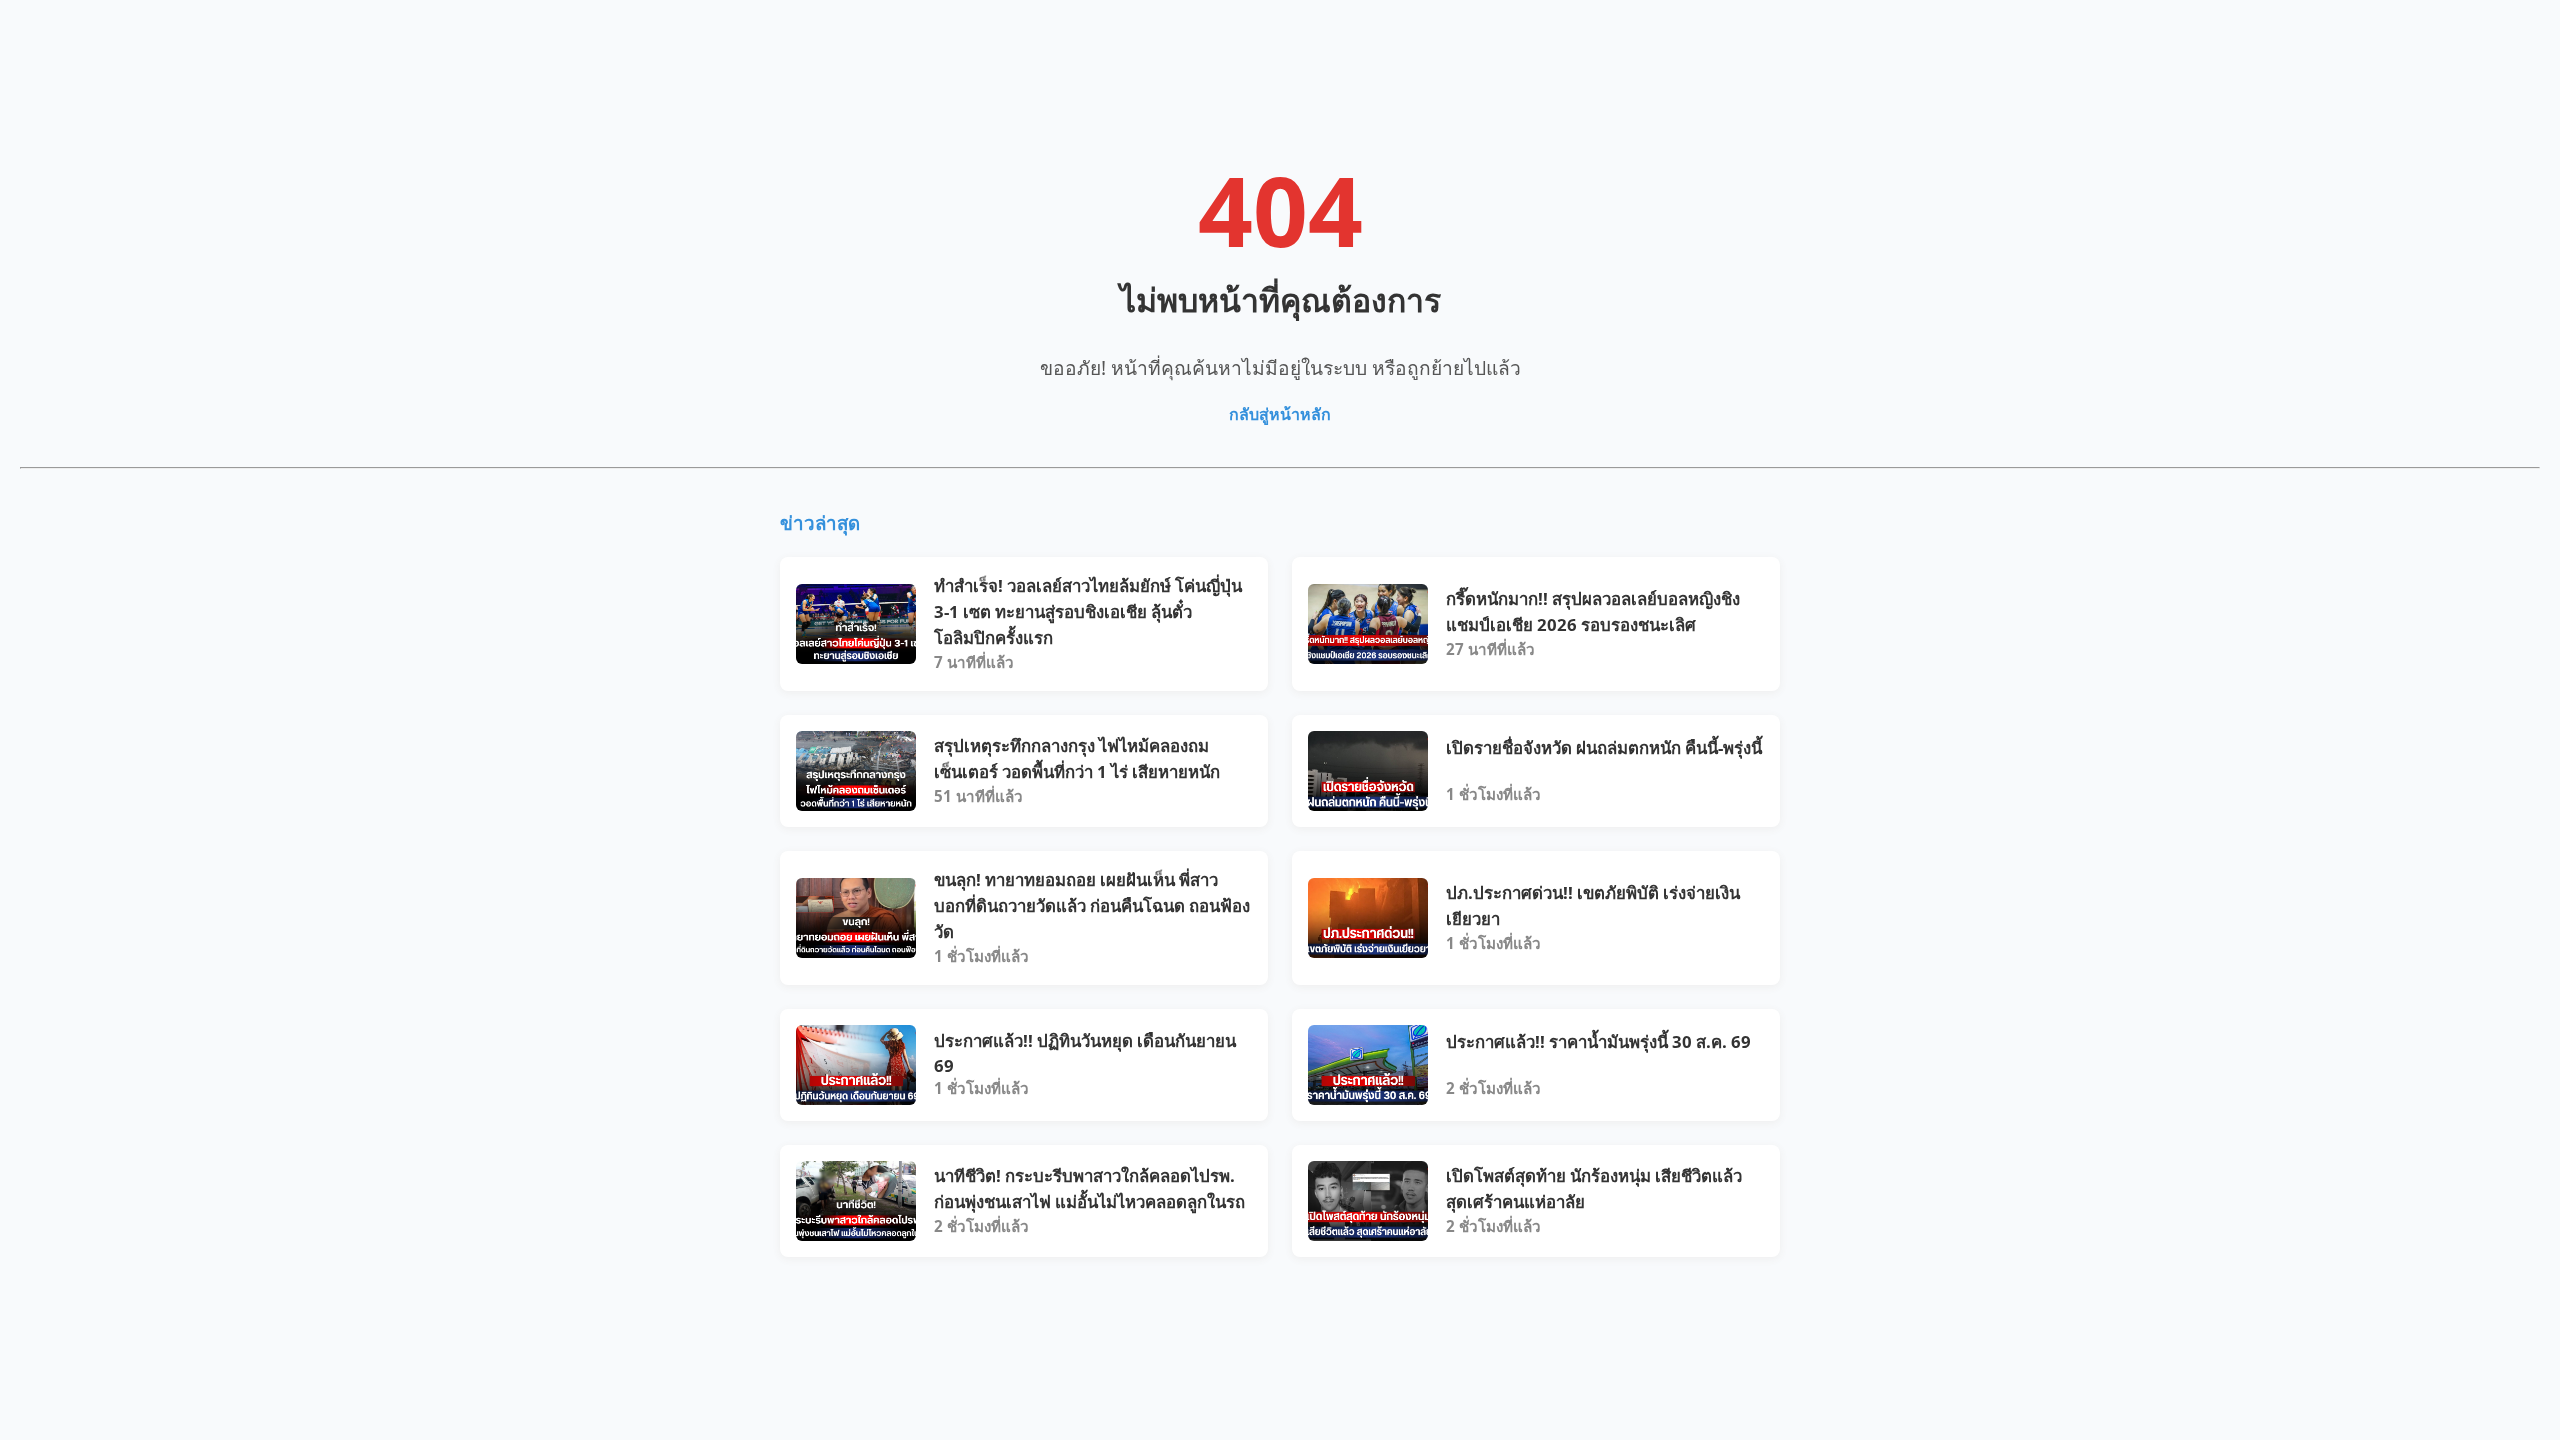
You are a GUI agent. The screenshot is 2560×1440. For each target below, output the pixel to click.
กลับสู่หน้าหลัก (1280, 414)
